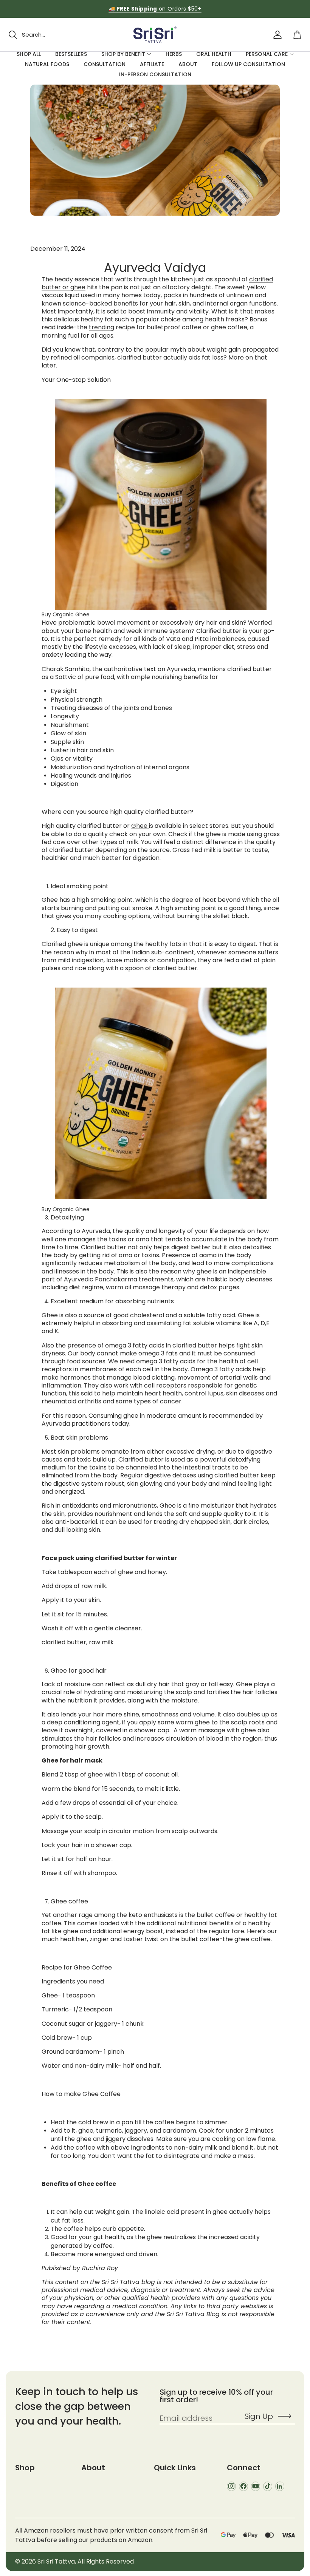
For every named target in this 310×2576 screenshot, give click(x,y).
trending (102, 327)
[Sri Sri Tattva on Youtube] (256, 2486)
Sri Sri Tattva (56, 2561)
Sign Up (259, 2416)
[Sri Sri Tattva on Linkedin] (280, 2486)
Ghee (140, 826)
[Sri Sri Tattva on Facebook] (243, 2486)
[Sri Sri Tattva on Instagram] (231, 2486)
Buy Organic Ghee (66, 614)
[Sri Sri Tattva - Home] (155, 35)
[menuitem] (29, 54)
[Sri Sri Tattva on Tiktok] (268, 2486)
